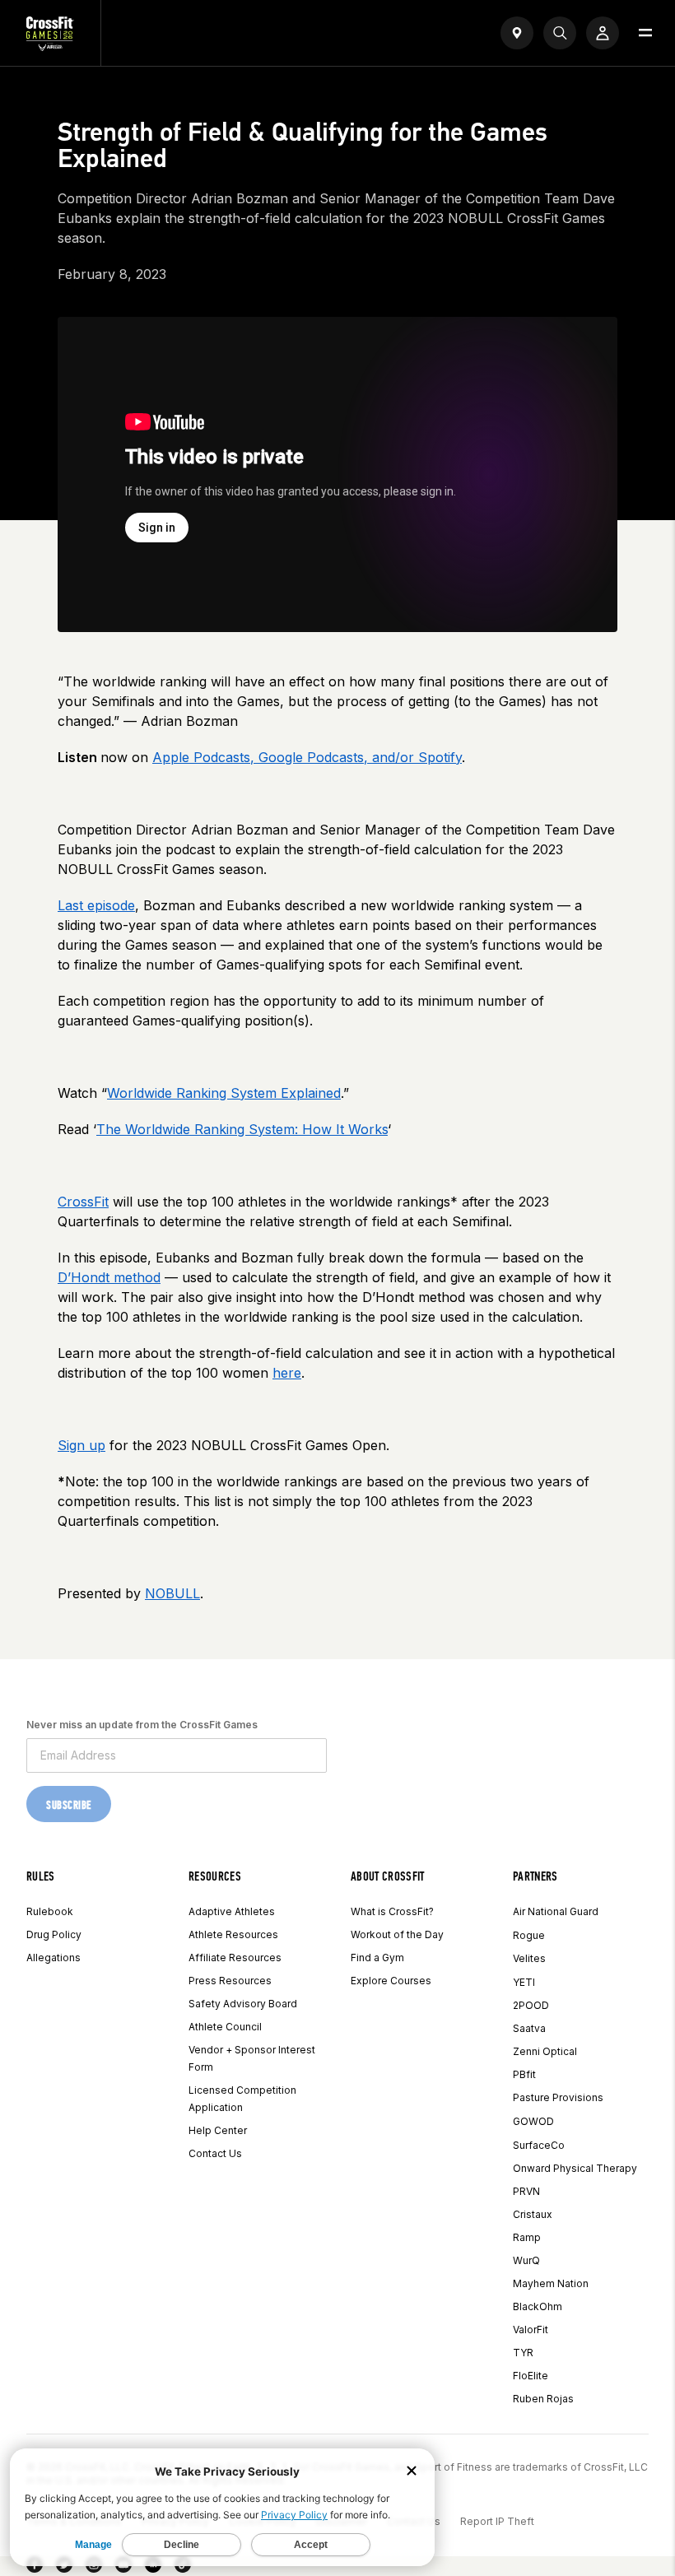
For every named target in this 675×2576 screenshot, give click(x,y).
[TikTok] (183, 2568)
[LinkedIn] (153, 2568)
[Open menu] (645, 33)
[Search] (560, 33)
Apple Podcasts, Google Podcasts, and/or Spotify (307, 757)
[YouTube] (123, 2568)
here (287, 1373)
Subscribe (69, 1805)
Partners (535, 1876)
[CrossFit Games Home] (50, 46)
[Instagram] (94, 2568)
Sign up (81, 1445)
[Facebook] (35, 2568)
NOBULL (172, 1593)
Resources (215, 1876)
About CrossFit (387, 1876)
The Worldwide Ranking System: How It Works (242, 1129)
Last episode (96, 905)
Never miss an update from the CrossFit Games (142, 1725)
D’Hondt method (109, 1277)
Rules (41, 1876)
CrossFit (83, 1202)
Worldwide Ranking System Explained (224, 1093)
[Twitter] (64, 2568)
